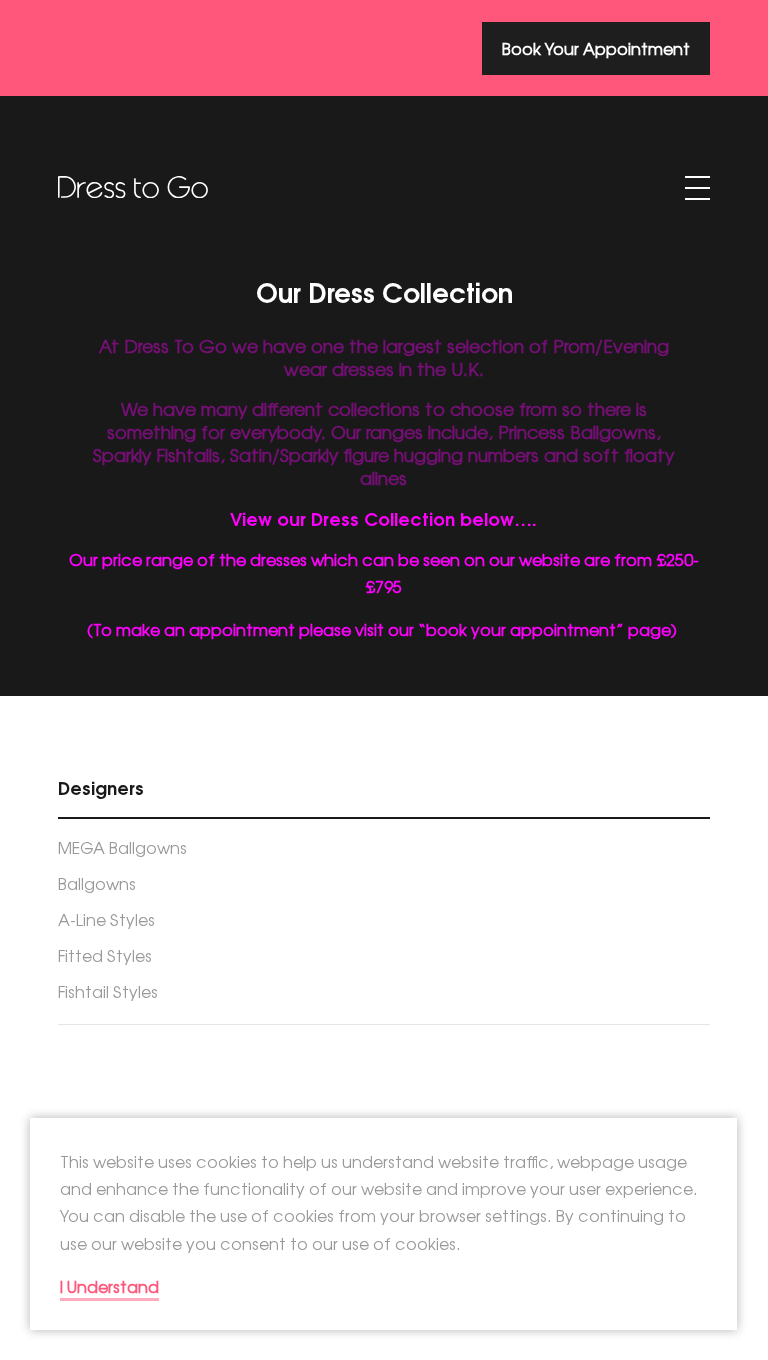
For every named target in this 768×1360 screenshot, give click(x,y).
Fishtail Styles (108, 991)
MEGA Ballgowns (122, 847)
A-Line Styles (106, 919)
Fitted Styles (105, 955)
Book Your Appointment (596, 48)
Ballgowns (97, 883)
